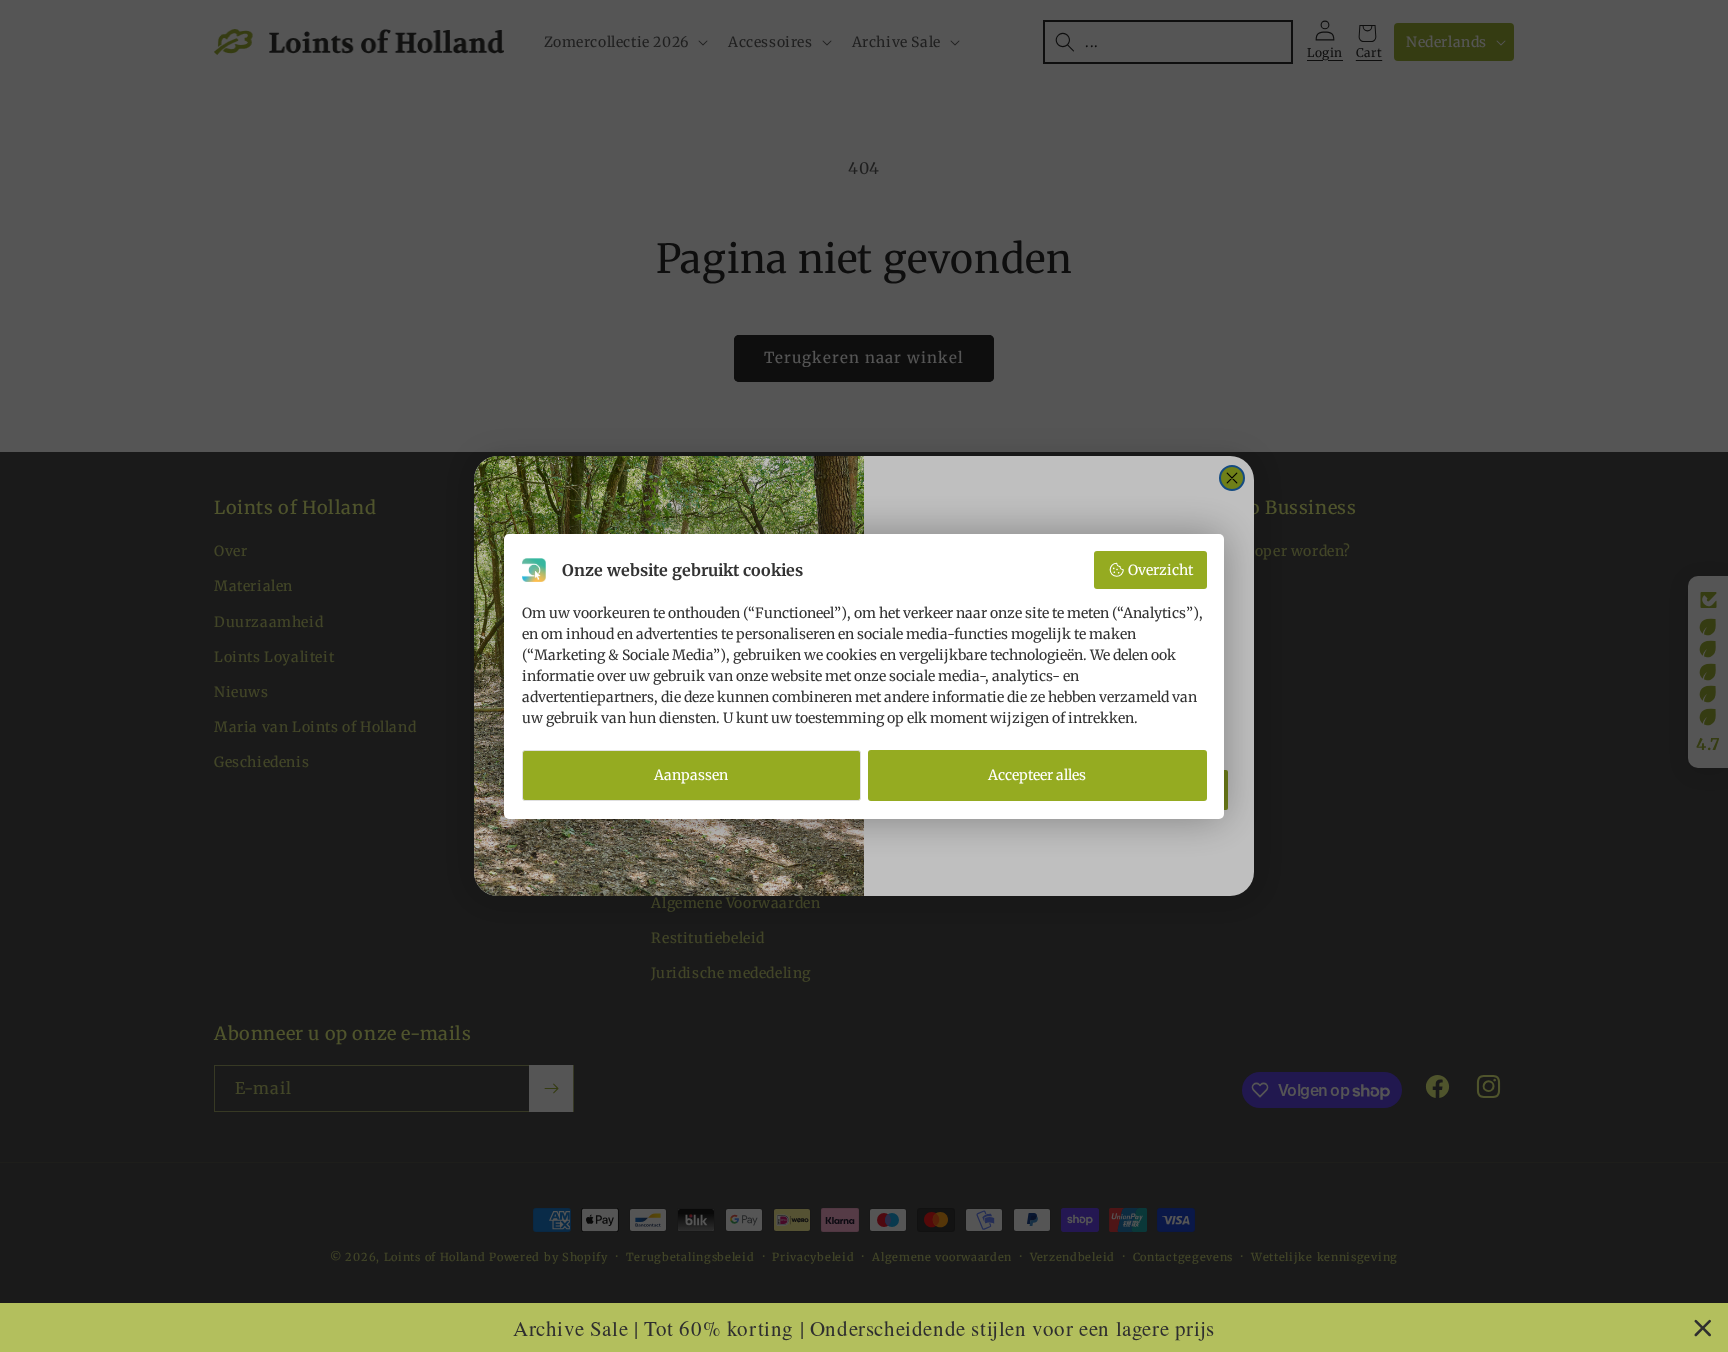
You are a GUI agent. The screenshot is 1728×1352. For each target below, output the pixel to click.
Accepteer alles (1037, 775)
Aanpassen (691, 775)
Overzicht (1160, 570)
